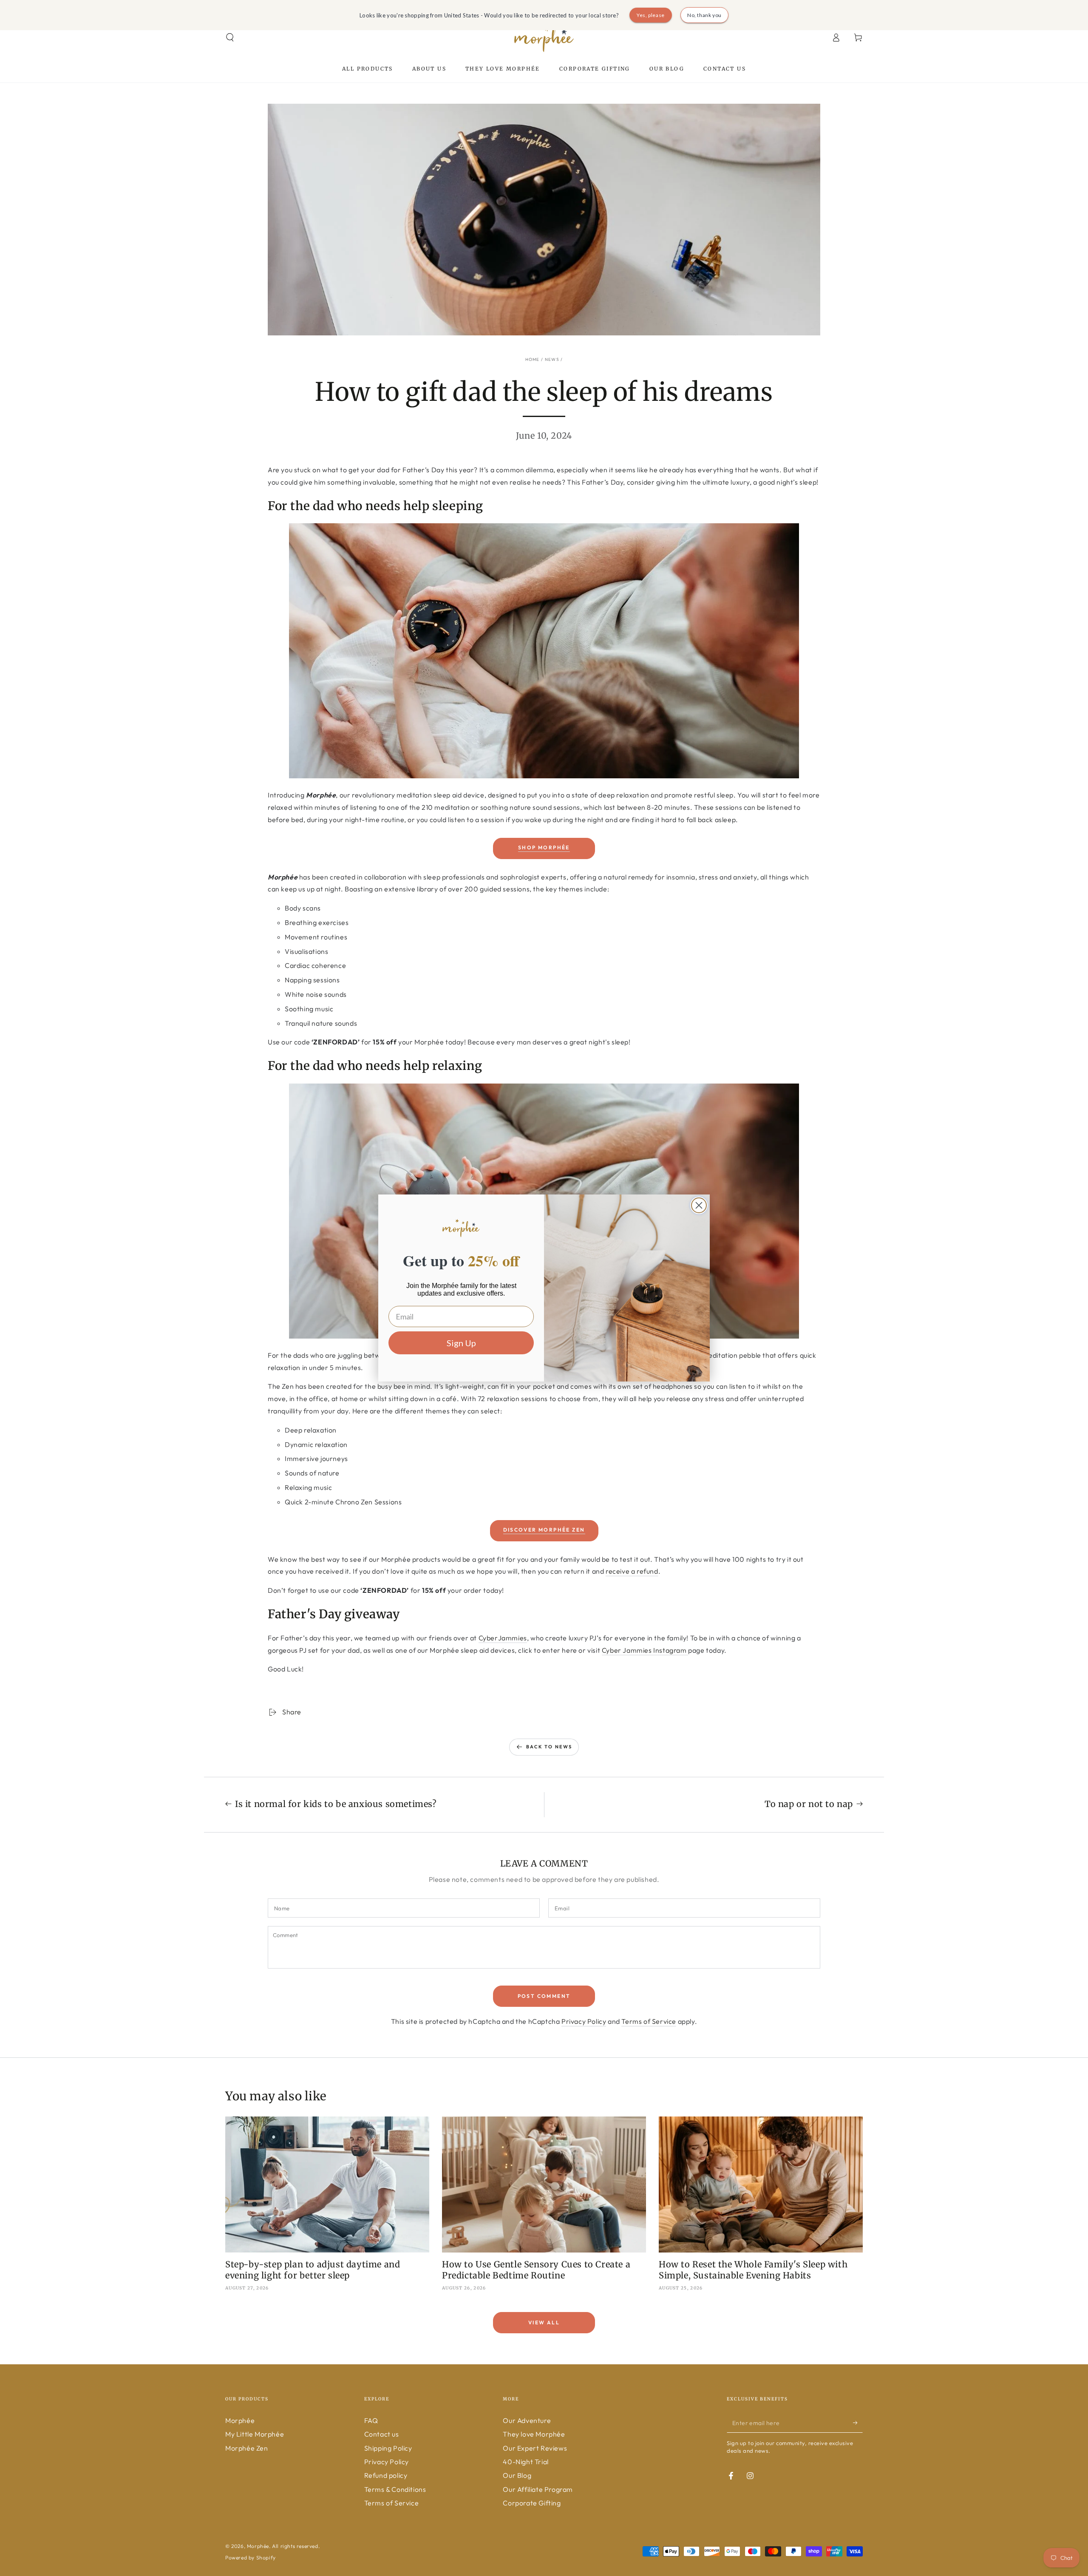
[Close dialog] (699, 1205)
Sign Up (461, 1343)
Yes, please (651, 15)
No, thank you (704, 15)
